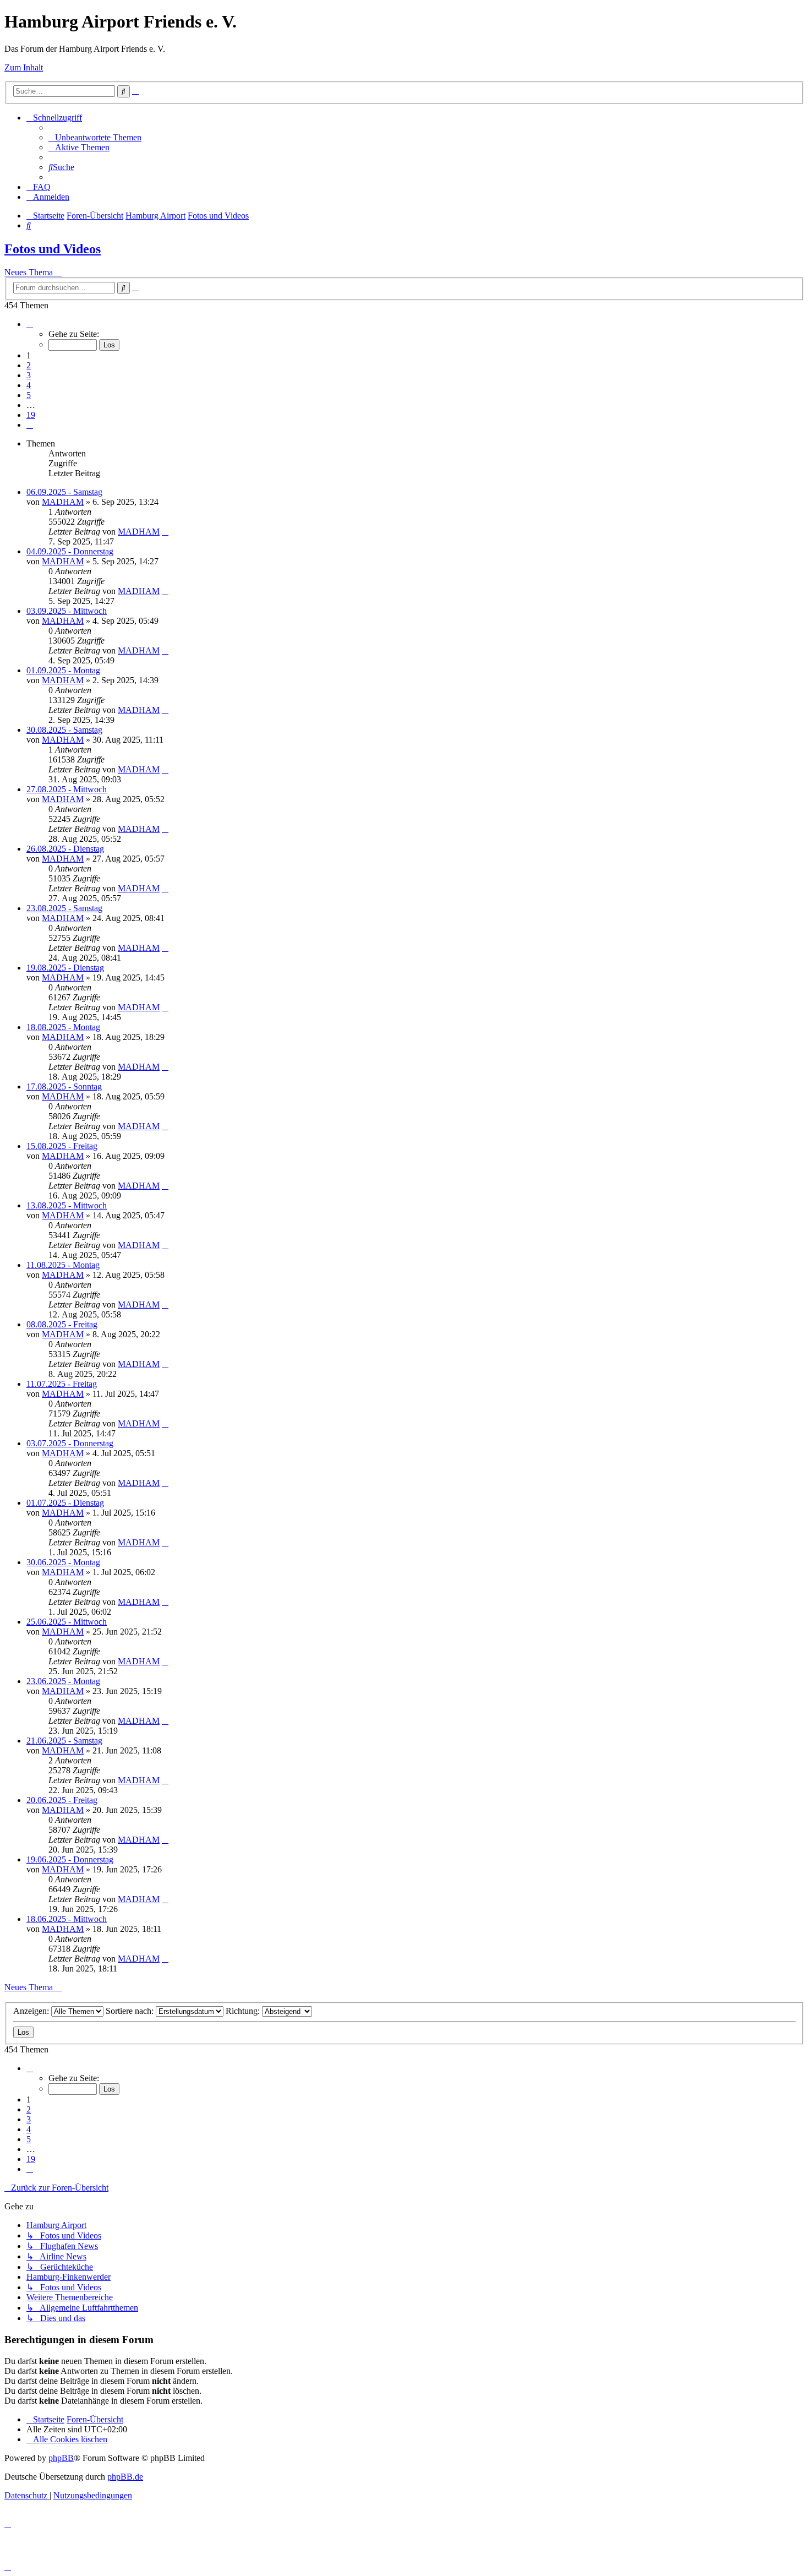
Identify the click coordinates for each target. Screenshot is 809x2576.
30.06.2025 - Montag (63, 1562)
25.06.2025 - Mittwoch (67, 1622)
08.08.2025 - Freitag (62, 1324)
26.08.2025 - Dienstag (65, 849)
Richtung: (244, 2011)
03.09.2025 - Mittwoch (67, 611)
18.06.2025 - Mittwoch (67, 1919)
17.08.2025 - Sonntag (64, 1087)
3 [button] (29, 375)
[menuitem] (95, 137)
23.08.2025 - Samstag (64, 908)
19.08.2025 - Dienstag (65, 968)
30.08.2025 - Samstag (64, 730)
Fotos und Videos (53, 249)
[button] (30, 324)
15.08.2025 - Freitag (62, 1146)
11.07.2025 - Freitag (62, 1384)
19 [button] (31, 415)
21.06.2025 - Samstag (64, 1741)
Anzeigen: (32, 2011)
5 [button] (29, 395)
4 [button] (29, 385)
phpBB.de (125, 2477)
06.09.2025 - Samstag (64, 492)
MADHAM (63, 502)
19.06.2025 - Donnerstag (70, 1859)
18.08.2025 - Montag (63, 1027)
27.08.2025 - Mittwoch (67, 789)
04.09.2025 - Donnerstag (70, 551)
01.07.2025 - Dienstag (65, 1503)
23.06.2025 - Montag (63, 1681)
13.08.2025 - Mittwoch (67, 1205)
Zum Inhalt (24, 67)
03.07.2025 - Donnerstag (70, 1443)
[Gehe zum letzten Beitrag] (165, 532)
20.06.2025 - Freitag (62, 1800)
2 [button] (29, 365)
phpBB (61, 2458)
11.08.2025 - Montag (63, 1265)
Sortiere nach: (131, 2011)
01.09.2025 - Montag (63, 670)
